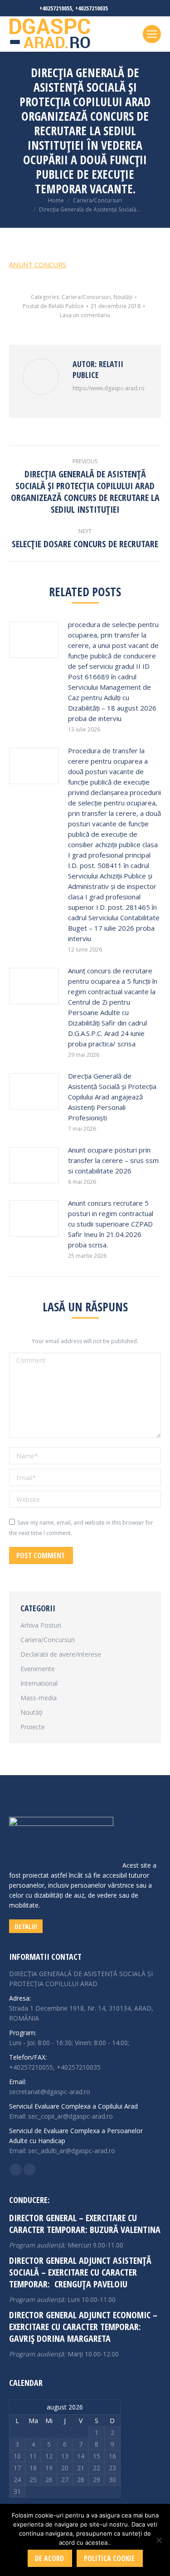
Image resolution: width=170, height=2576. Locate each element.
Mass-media (39, 1698)
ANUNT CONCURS (38, 265)
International (39, 1683)
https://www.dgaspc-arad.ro (109, 388)
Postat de (53, 306)
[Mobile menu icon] (152, 34)
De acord (49, 2558)
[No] (159, 2540)
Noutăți (123, 297)
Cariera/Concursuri (86, 297)
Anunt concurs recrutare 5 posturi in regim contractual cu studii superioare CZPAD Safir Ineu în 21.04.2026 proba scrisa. (111, 1224)
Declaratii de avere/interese (61, 1654)
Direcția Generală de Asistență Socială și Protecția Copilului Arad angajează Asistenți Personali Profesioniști (112, 1097)
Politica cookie (109, 2558)
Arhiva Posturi (41, 1625)
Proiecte (33, 1727)
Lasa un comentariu (85, 315)
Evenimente (38, 1669)
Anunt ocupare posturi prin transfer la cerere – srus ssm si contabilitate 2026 (113, 1160)
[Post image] (34, 640)
